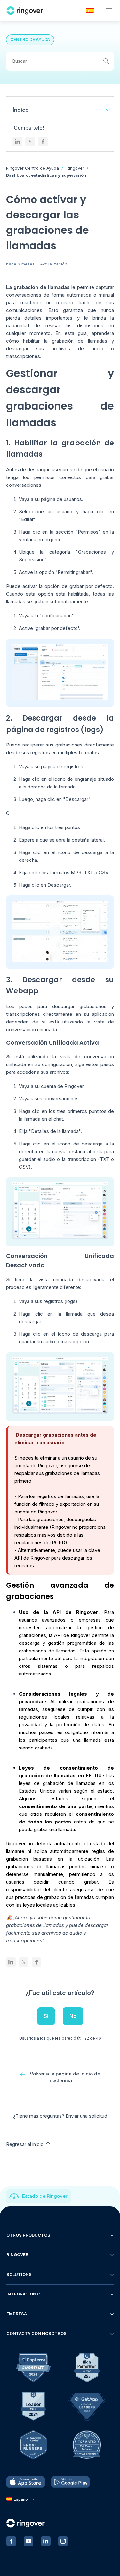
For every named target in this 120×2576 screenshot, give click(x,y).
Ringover (75, 168)
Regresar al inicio (25, 2144)
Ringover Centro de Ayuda (32, 168)
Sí (46, 2016)
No (73, 2016)
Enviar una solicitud (86, 2116)
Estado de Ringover (45, 2196)
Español (21, 2499)
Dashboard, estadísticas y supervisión (46, 175)
